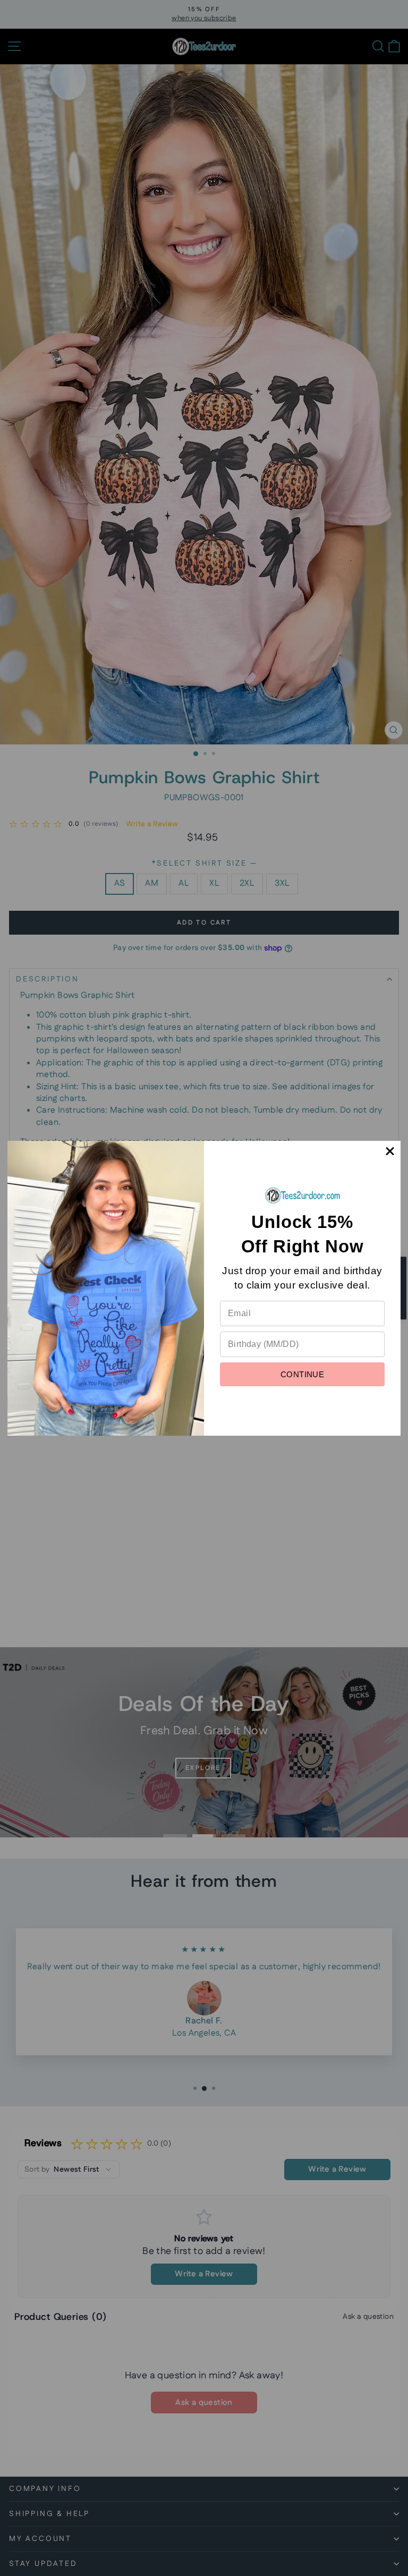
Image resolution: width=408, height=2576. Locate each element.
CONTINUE (302, 1374)
